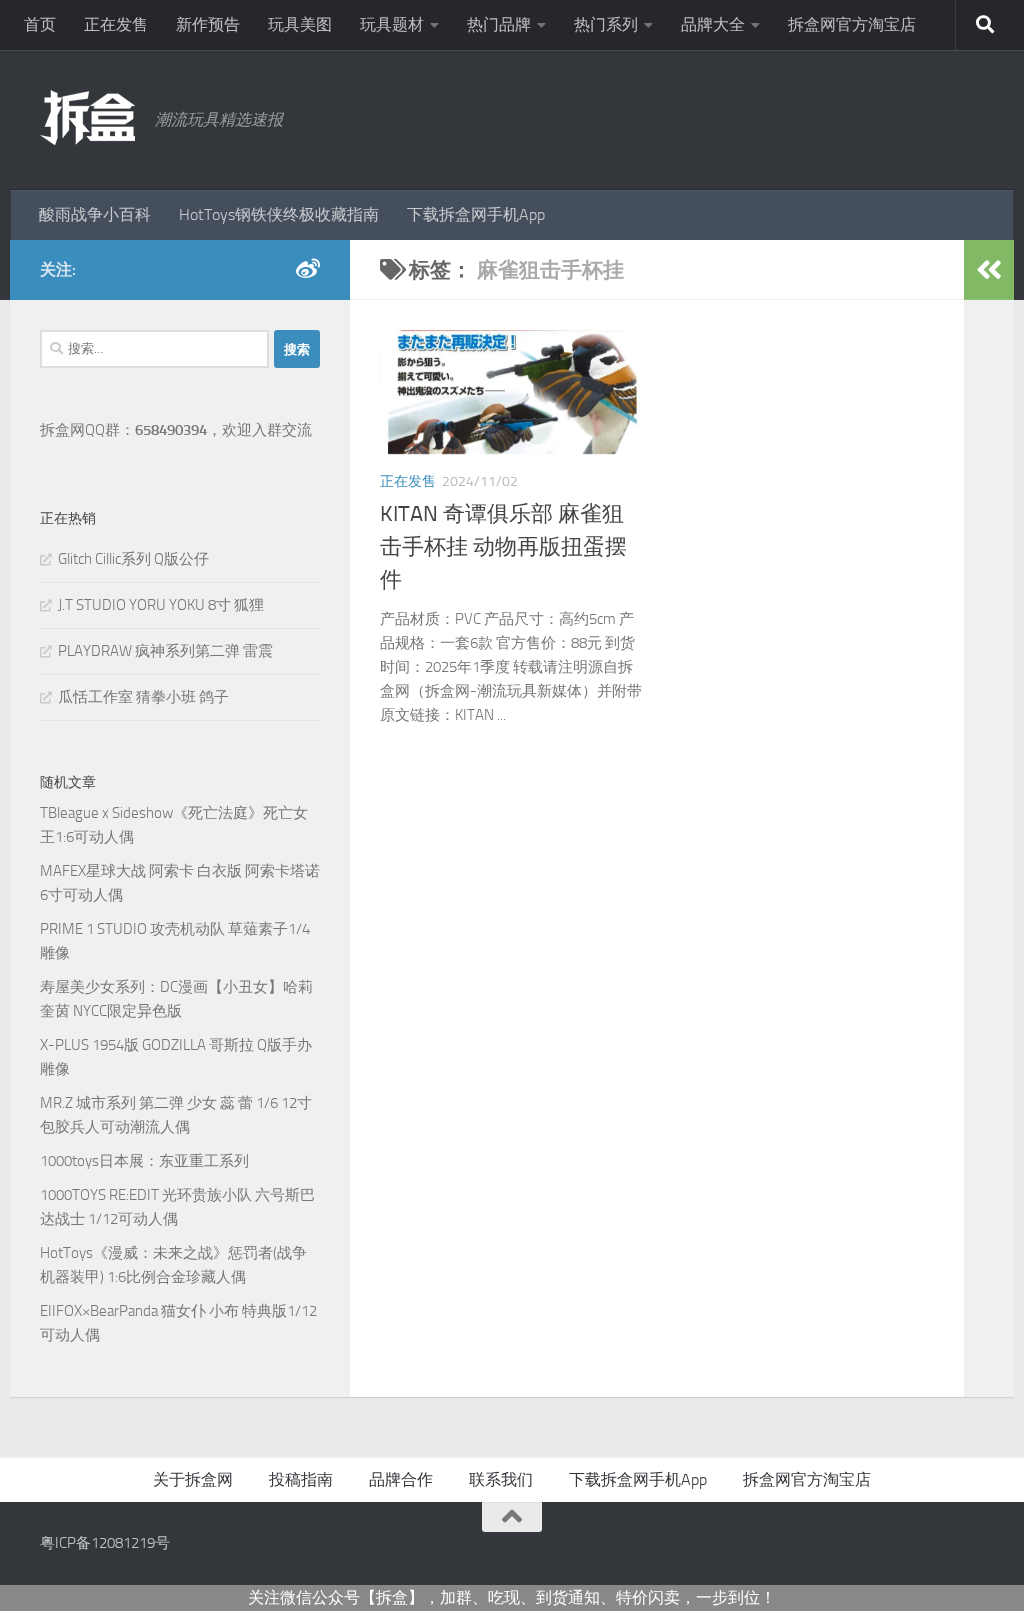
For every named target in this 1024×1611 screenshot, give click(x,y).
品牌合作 (401, 1479)
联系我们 (501, 1479)
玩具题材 (392, 24)
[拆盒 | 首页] (87, 117)
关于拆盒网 (193, 1479)
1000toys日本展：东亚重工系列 (144, 1161)
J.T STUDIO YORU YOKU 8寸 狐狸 (161, 605)
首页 (40, 24)
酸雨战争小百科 (95, 214)
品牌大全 (713, 24)
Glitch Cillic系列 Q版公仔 (133, 559)
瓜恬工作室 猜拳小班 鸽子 (143, 697)
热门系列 (606, 24)
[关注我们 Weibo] (308, 269)
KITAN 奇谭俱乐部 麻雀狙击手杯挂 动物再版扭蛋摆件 (503, 547)
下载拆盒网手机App (476, 214)
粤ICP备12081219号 (105, 1543)
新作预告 (208, 24)
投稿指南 (301, 1479)
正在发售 (116, 24)
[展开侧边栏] (989, 270)
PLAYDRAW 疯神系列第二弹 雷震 (165, 651)
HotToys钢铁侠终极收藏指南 (279, 214)
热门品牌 (499, 24)
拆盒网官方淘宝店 (852, 24)
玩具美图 (300, 24)
